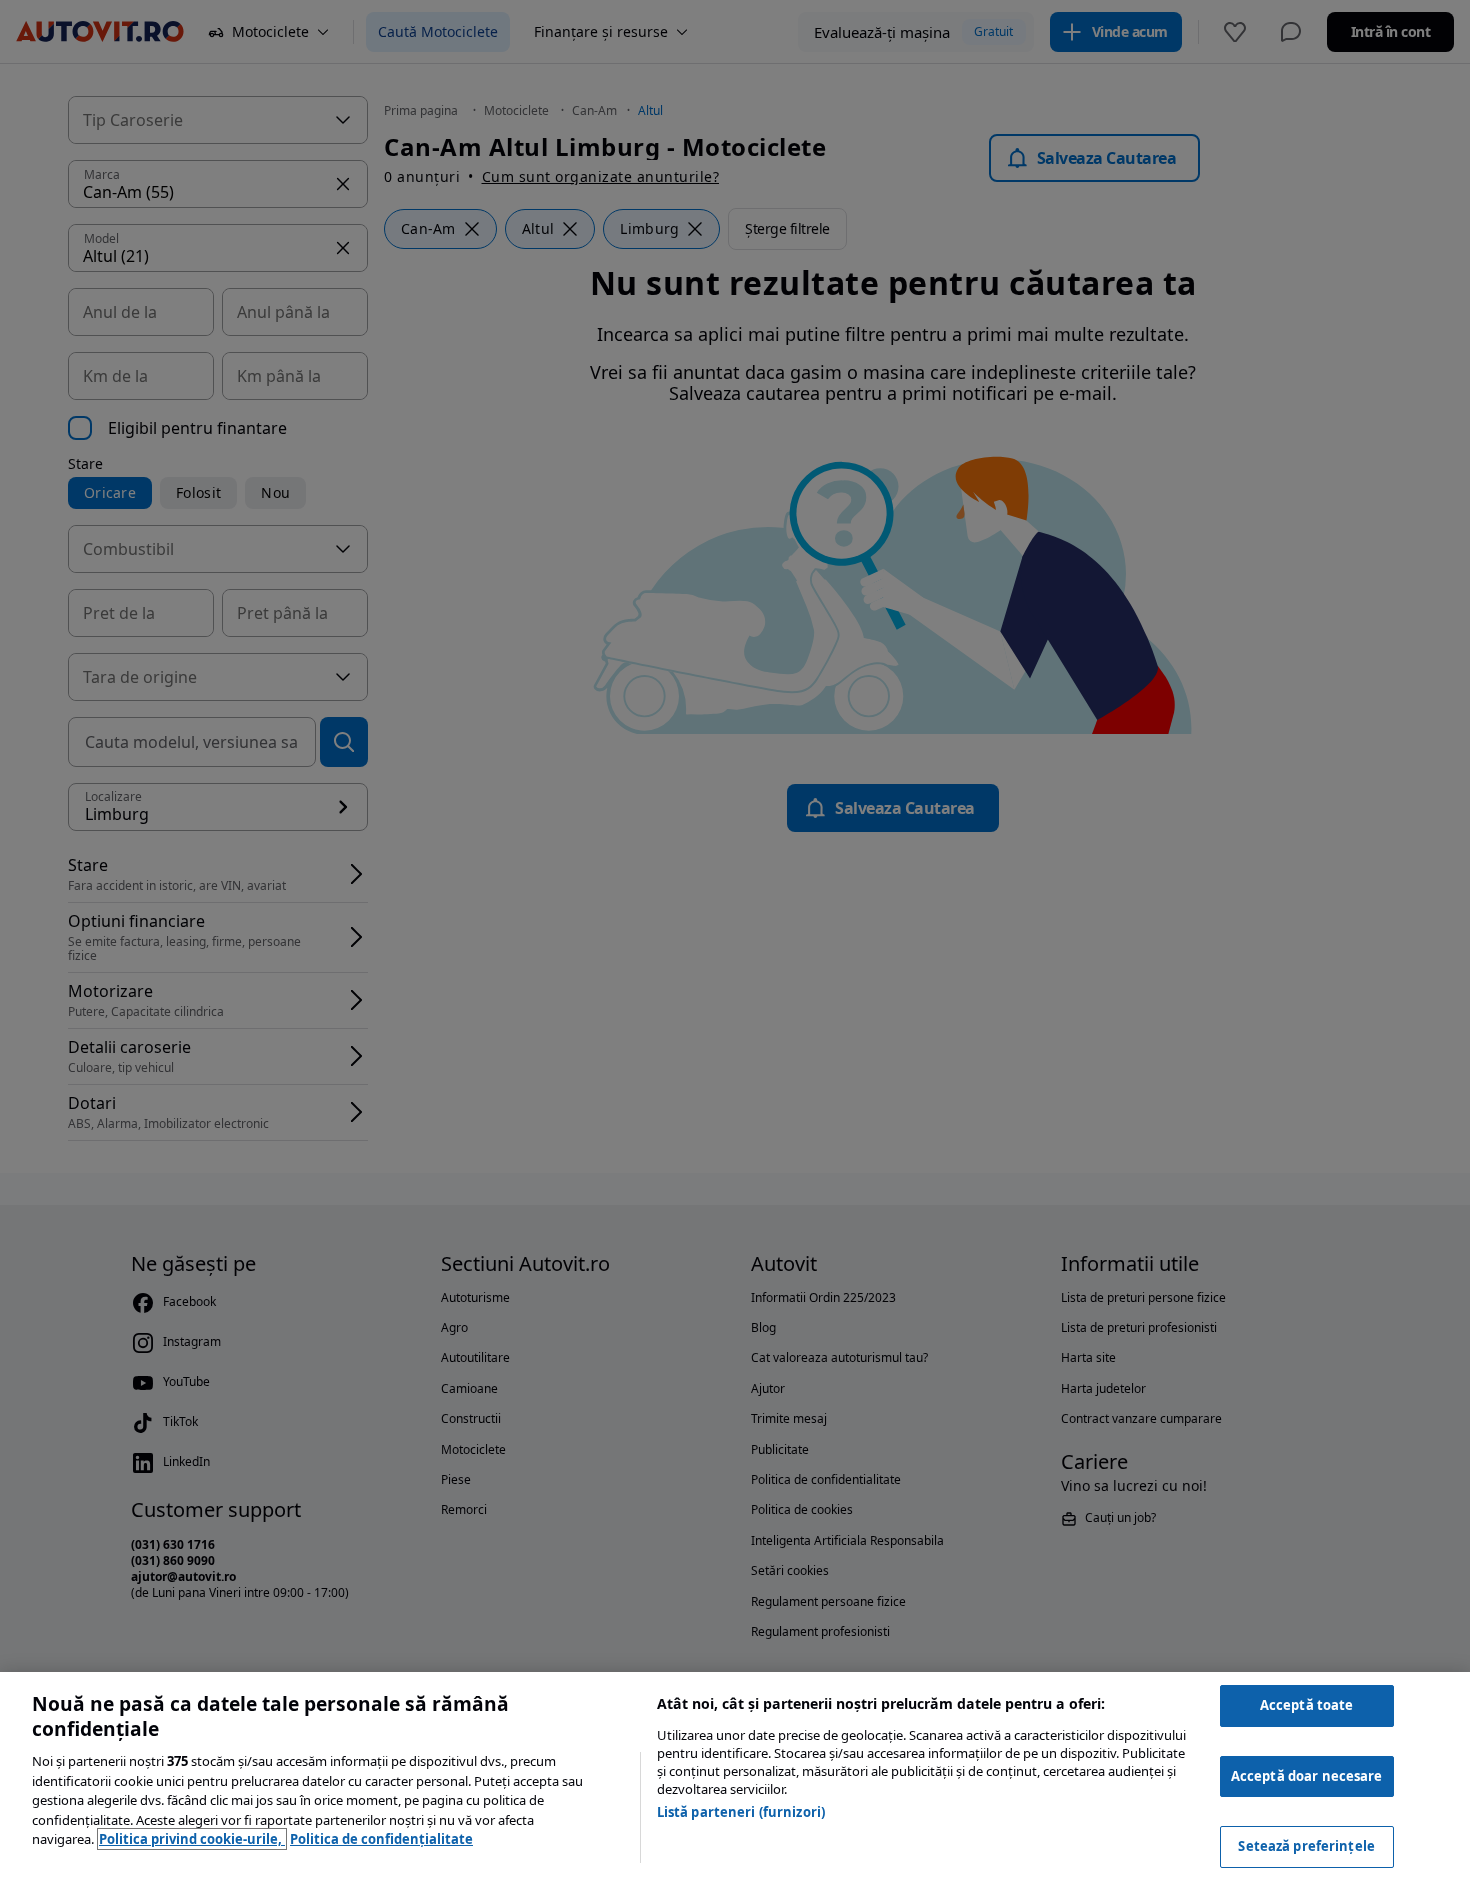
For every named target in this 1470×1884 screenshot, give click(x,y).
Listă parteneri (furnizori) (741, 1812)
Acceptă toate (1307, 1705)
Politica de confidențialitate (381, 1839)
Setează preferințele (1306, 1846)
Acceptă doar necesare (1307, 1776)
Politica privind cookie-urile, (192, 1839)
